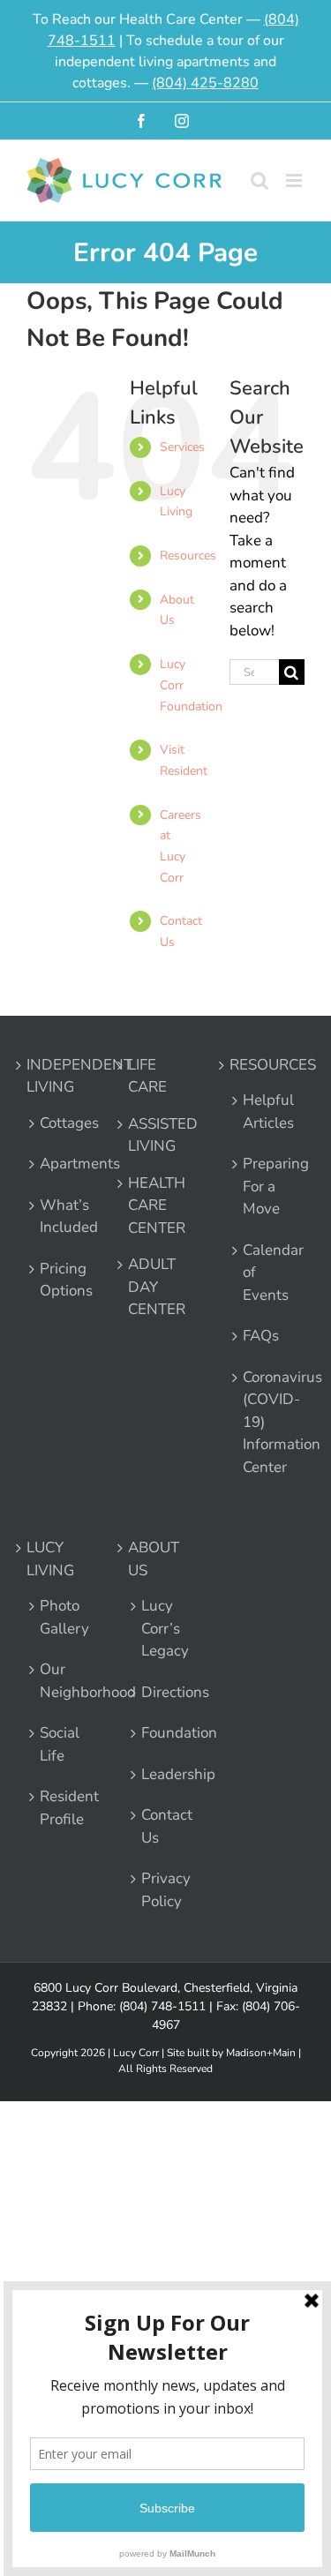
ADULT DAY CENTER (157, 1287)
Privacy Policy (158, 1890)
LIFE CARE (147, 1076)
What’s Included (56, 1217)
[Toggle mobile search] (260, 180)
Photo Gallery (56, 1617)
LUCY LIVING (50, 1559)
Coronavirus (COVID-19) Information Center (260, 1422)
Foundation (158, 1733)
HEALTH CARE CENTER (157, 1205)
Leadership (158, 1774)
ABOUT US (154, 1559)
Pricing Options (56, 1280)
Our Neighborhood (56, 1681)
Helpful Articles (260, 1112)
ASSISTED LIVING (158, 1135)
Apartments (56, 1164)
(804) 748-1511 (162, 2006)
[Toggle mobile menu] (295, 180)
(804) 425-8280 (205, 83)
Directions (158, 1692)
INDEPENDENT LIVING (57, 1076)
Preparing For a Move (260, 1186)
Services (182, 447)
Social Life (56, 1744)
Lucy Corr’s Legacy (158, 1628)
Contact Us (158, 1826)
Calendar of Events (260, 1273)
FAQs (260, 1336)
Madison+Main (261, 2053)
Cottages (56, 1123)
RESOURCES (260, 1065)
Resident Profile (56, 1808)
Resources (188, 556)
